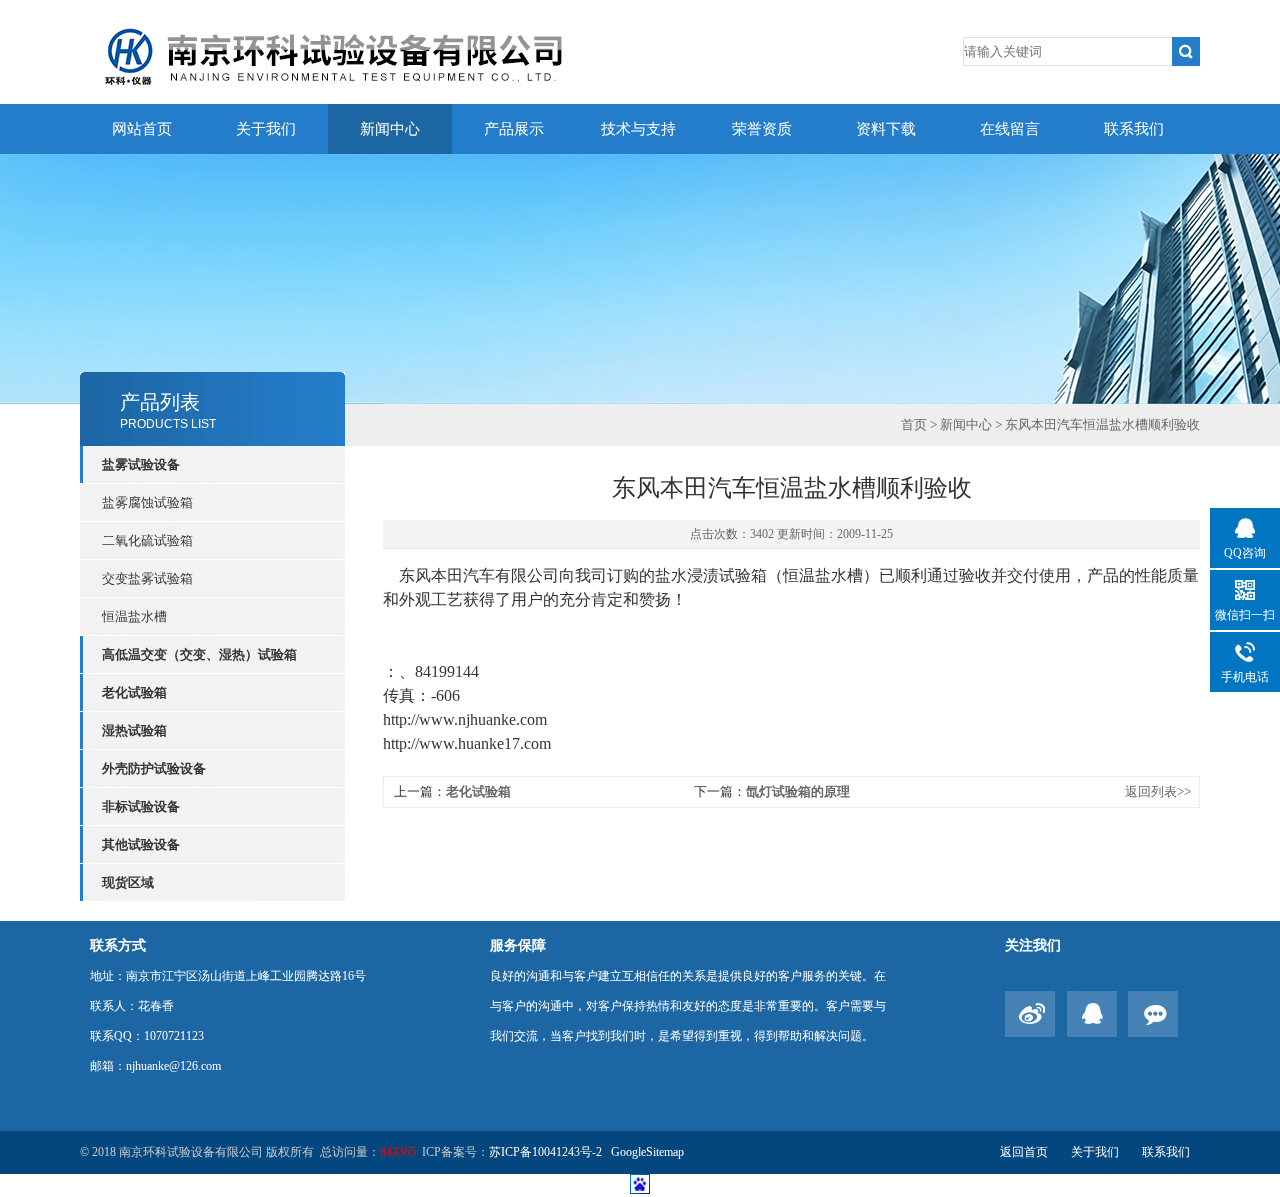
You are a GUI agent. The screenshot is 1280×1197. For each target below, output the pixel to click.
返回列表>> (1158, 791)
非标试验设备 (141, 806)
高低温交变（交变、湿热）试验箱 (199, 654)
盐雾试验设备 (141, 464)
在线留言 (1010, 129)
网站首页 (142, 129)
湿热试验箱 (134, 730)
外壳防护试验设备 (154, 768)
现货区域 (128, 882)
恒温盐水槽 (134, 616)
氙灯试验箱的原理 (798, 791)
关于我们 (266, 129)
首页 (914, 424)
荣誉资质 (762, 129)
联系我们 (1134, 129)
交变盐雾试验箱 (147, 578)
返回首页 (1024, 1152)
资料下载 (886, 129)
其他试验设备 (141, 844)
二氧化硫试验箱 (147, 540)
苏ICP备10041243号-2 (547, 1152)
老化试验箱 (134, 692)
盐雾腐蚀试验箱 (147, 502)
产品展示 (514, 129)
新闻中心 (390, 129)
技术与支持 (638, 129)
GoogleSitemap (647, 1152)
